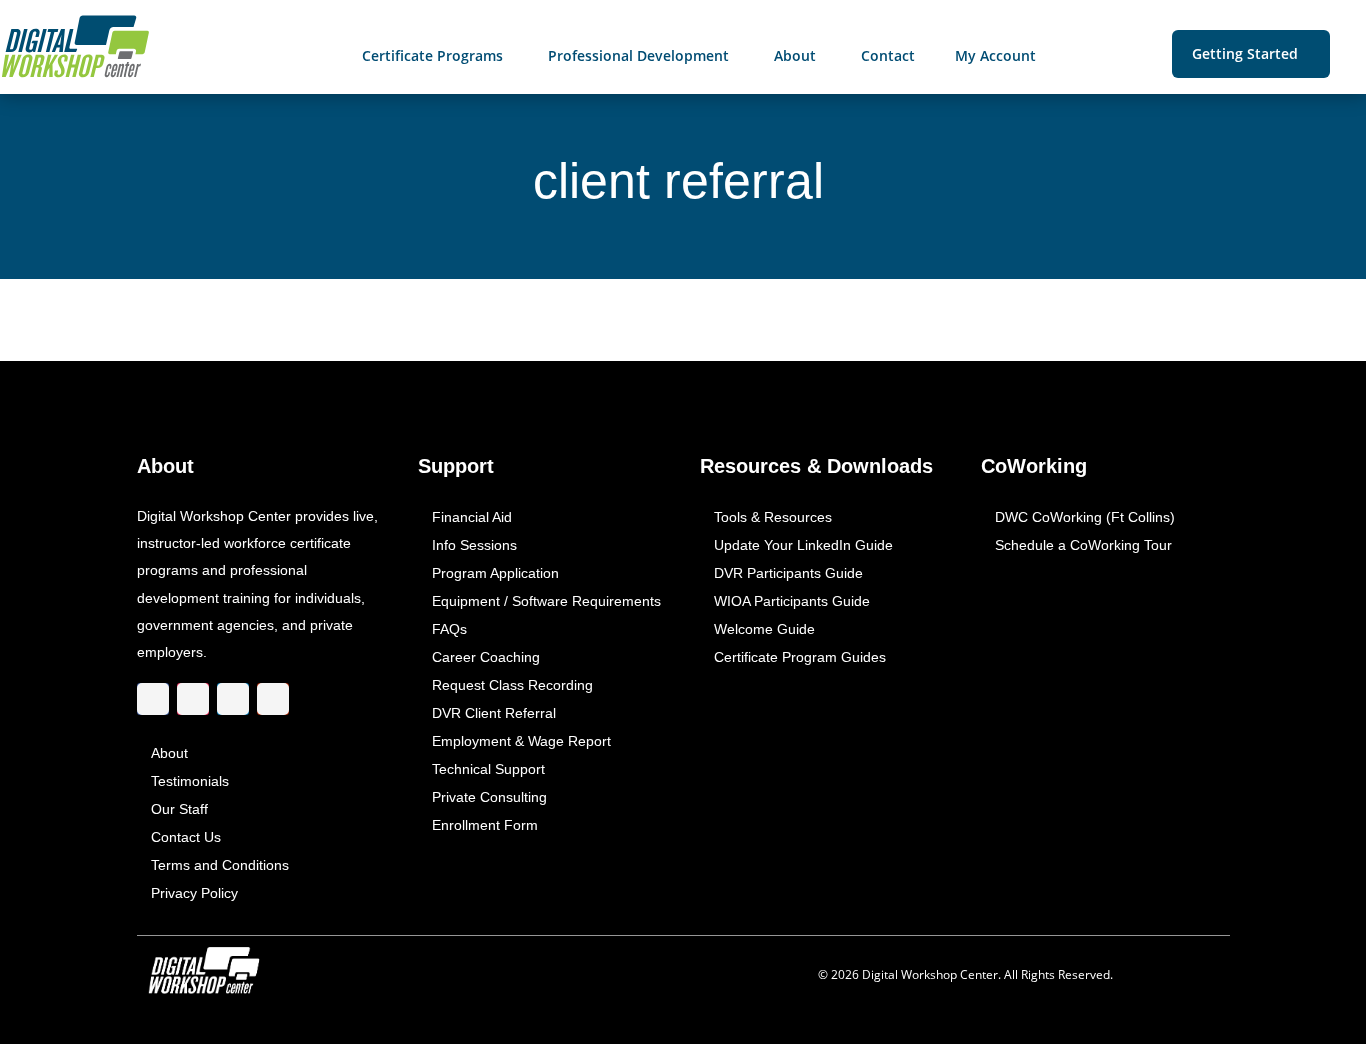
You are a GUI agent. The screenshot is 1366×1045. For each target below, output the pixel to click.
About (169, 754)
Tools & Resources (772, 518)
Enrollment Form (485, 826)
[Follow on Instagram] (193, 699)
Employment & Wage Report (521, 742)
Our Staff (179, 810)
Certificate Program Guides (799, 658)
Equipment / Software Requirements (546, 602)
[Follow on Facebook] (153, 699)
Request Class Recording (512, 686)
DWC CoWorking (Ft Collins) (1085, 518)
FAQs (449, 630)
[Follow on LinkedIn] (233, 699)
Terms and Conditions (220, 866)
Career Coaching (486, 658)
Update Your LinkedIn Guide (802, 546)
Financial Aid (472, 518)
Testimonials (190, 782)
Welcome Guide (763, 630)
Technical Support (488, 770)
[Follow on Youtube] (273, 699)
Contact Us (186, 838)
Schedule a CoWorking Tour (1083, 546)
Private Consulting (489, 798)
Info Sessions (474, 546)
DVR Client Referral (494, 714)
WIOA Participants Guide (791, 602)
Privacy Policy (194, 894)
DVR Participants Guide (787, 574)
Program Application (495, 574)
